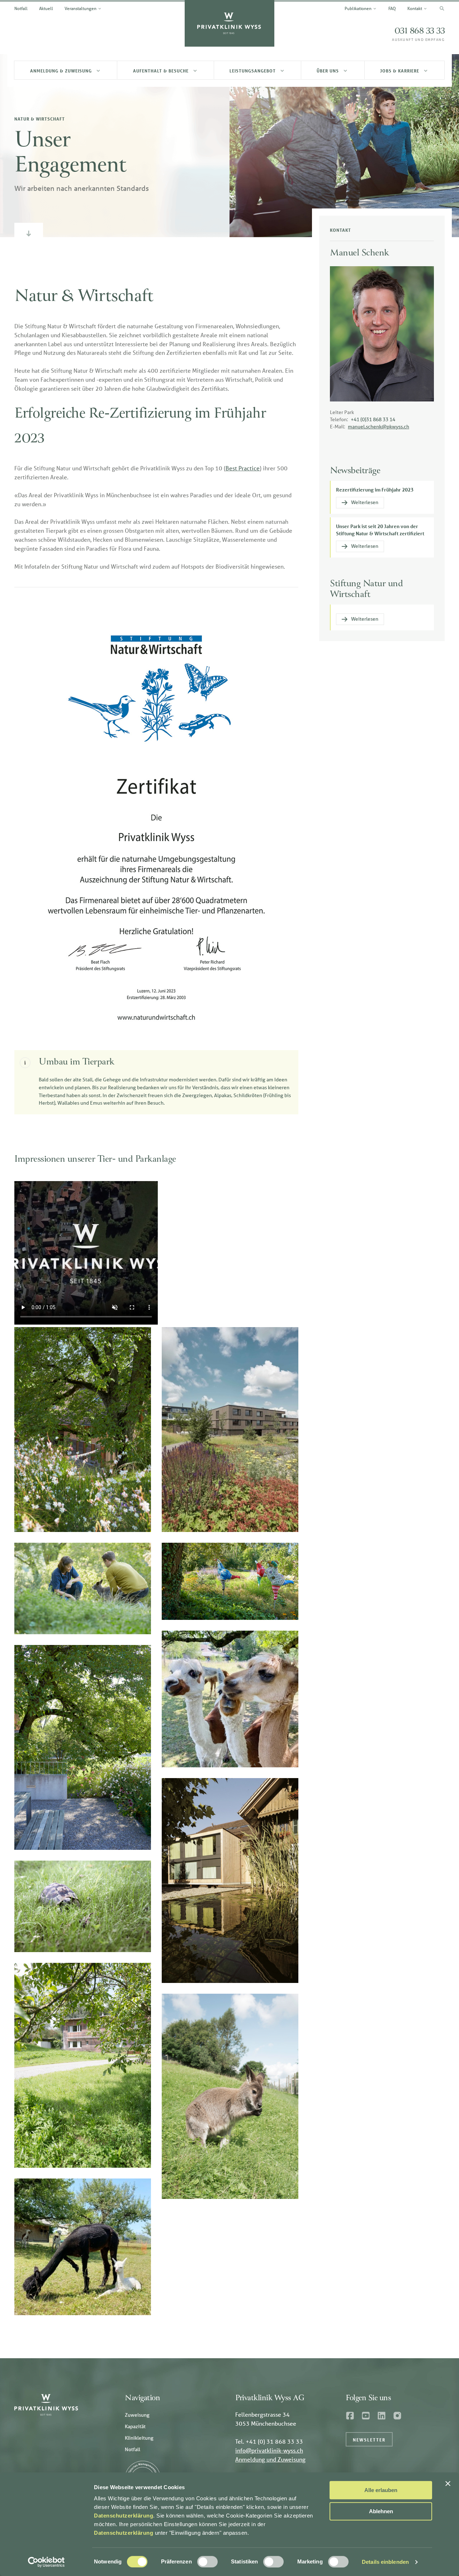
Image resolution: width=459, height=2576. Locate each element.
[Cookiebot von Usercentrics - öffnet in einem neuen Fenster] (46, 2562)
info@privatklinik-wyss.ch (269, 2450)
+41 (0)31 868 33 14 (373, 419)
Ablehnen (381, 2511)
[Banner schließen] (448, 2483)
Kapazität (135, 2426)
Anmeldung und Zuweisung (270, 2459)
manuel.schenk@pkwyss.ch (378, 427)
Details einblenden (385, 2562)
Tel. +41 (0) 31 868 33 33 (269, 2441)
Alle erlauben (381, 2490)
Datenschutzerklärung (124, 2516)
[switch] (207, 2562)
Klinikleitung (139, 2438)
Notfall (133, 2449)
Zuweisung (137, 2415)
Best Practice (243, 468)
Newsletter (369, 2440)
